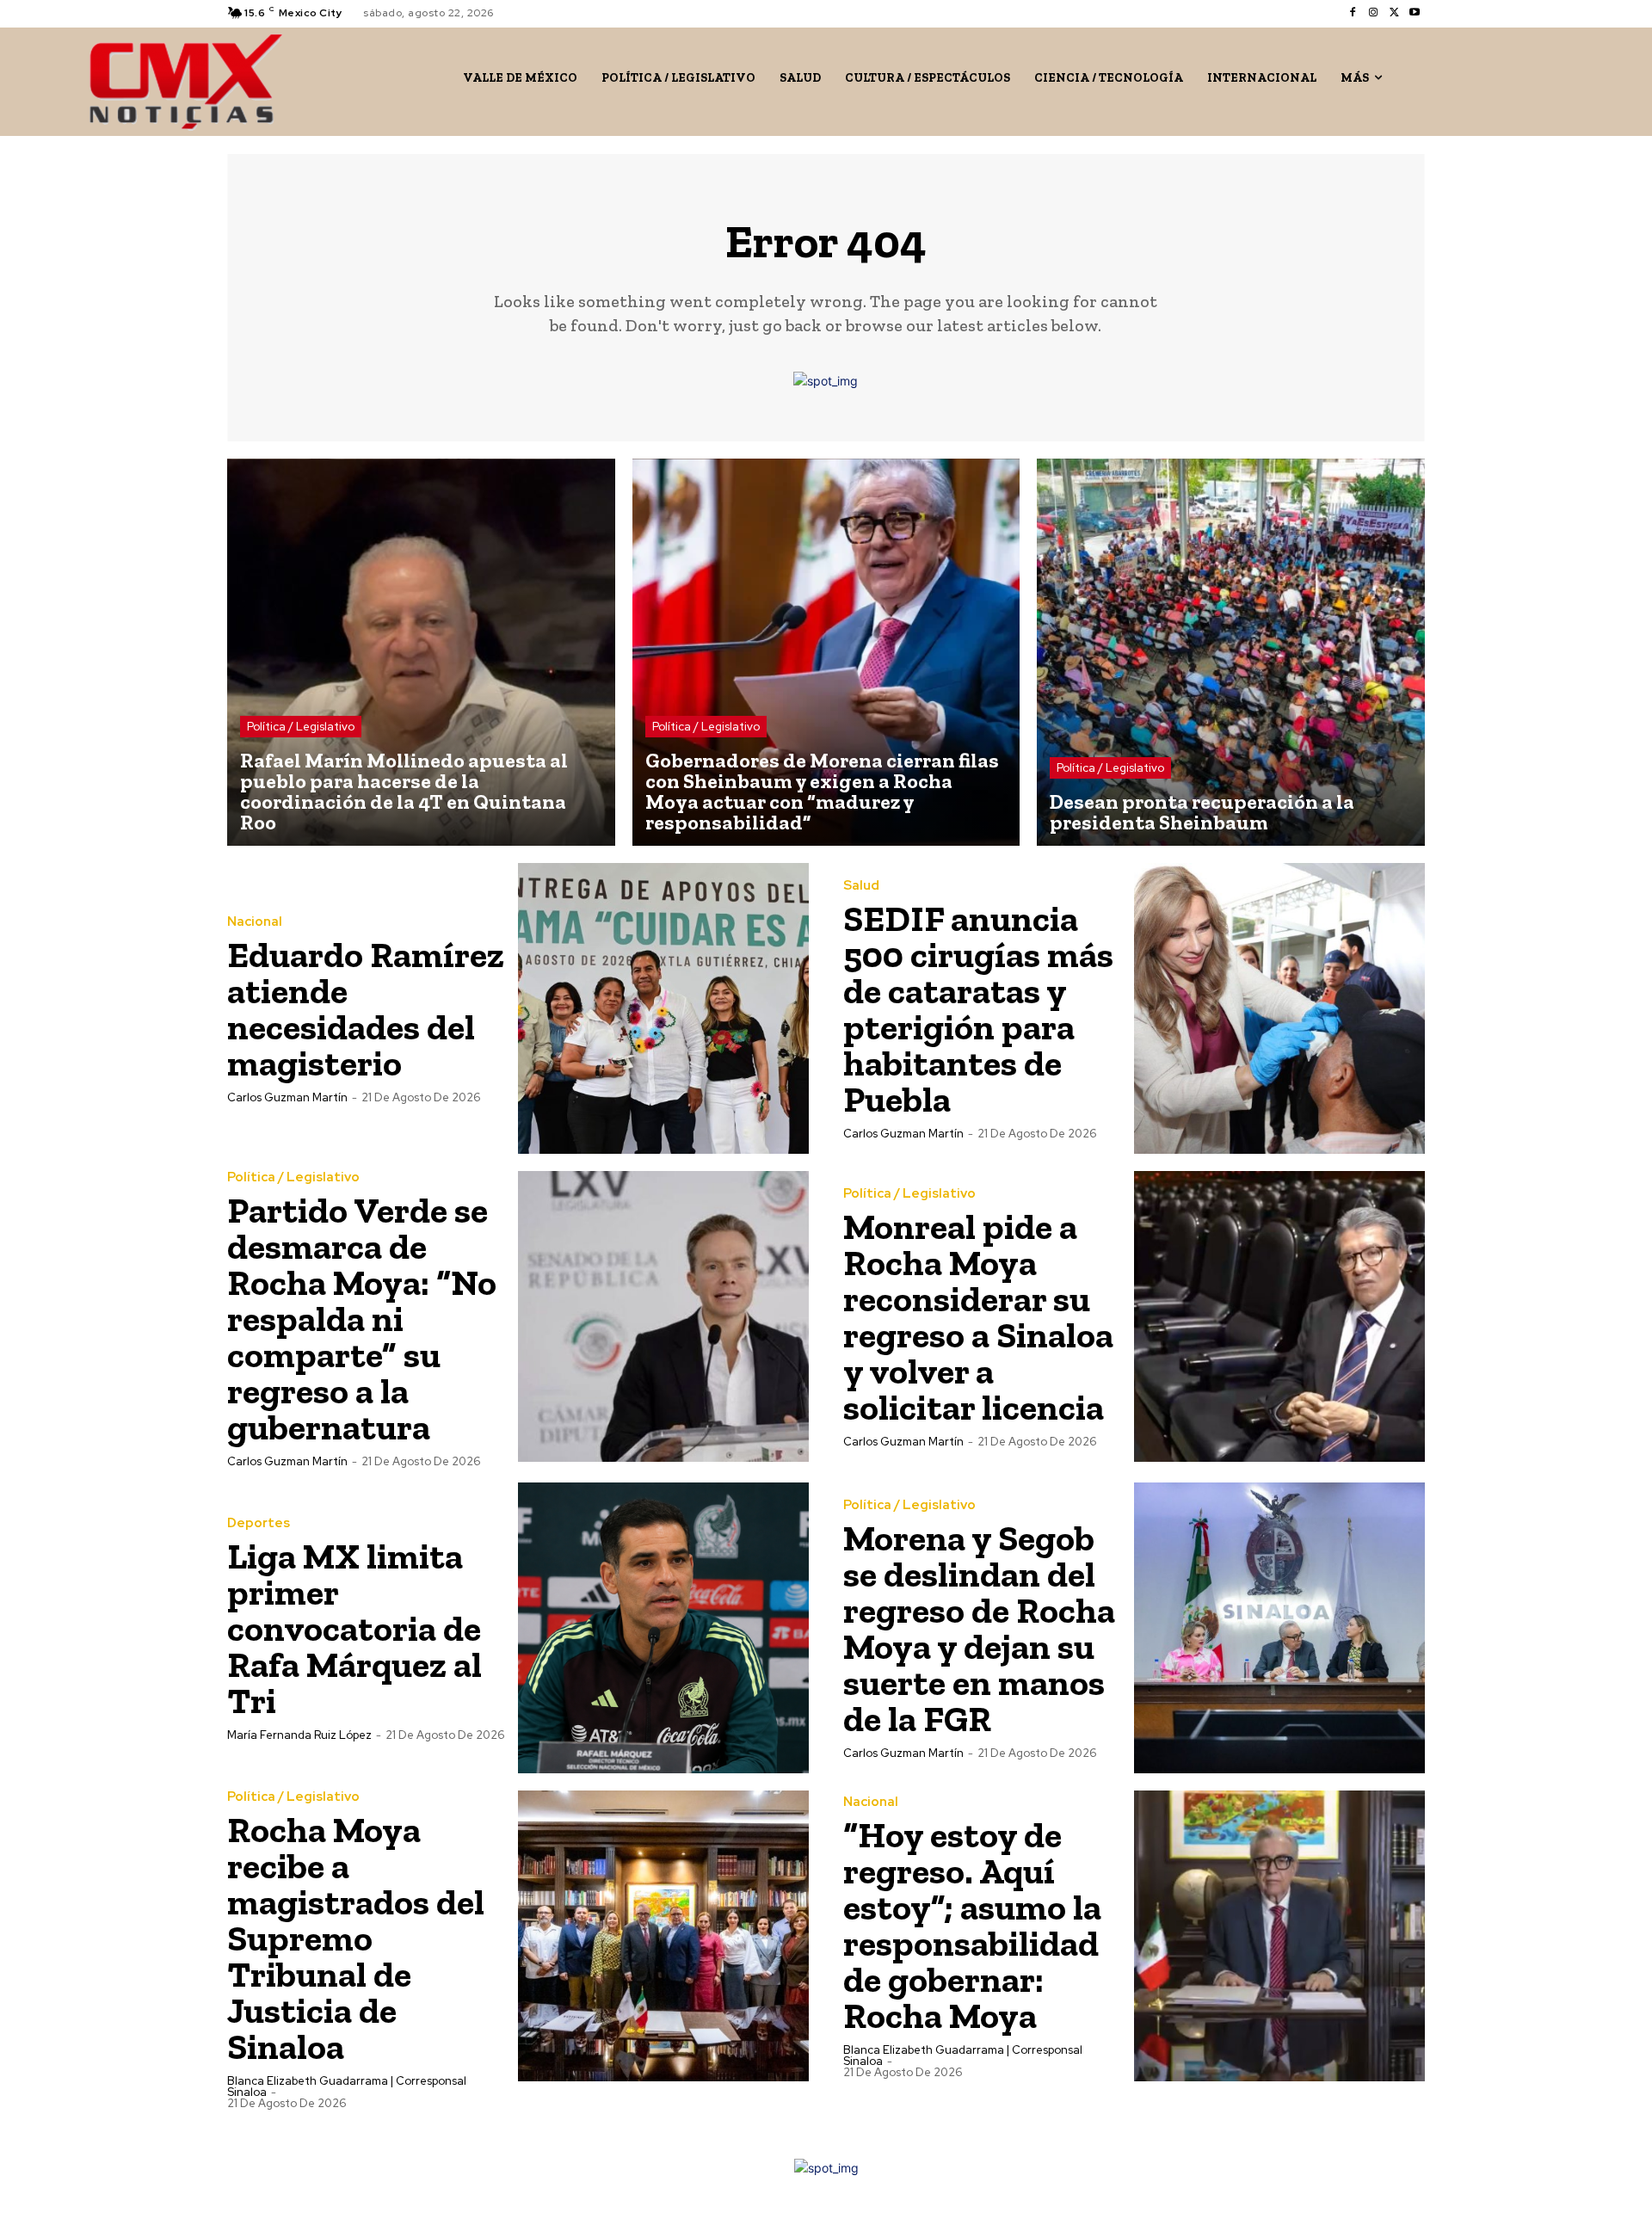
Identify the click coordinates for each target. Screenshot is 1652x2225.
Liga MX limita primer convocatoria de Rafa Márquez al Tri (354, 1628)
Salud (861, 886)
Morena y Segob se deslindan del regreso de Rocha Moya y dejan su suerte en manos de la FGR (979, 1628)
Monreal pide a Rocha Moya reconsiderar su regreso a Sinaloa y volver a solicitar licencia (978, 1317)
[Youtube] (1415, 13)
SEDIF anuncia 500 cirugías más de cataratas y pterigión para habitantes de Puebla (978, 1009)
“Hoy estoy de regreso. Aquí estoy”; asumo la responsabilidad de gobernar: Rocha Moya (972, 1925)
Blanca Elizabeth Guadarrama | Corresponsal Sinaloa (347, 2086)
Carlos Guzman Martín (287, 1097)
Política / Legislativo (301, 727)
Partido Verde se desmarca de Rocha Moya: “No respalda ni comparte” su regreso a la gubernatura (362, 1319)
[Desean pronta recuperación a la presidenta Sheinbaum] (1231, 653)
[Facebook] (1353, 13)
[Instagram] (1373, 13)
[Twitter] (1394, 13)
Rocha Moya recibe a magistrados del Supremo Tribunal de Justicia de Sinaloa (356, 1938)
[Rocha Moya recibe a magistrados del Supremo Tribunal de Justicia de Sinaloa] (663, 1936)
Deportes (259, 1523)
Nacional (255, 922)
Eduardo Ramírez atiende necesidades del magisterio (366, 1009)
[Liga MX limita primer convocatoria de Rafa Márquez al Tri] (663, 1628)
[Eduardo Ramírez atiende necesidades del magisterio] (663, 1008)
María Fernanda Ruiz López (299, 1735)
